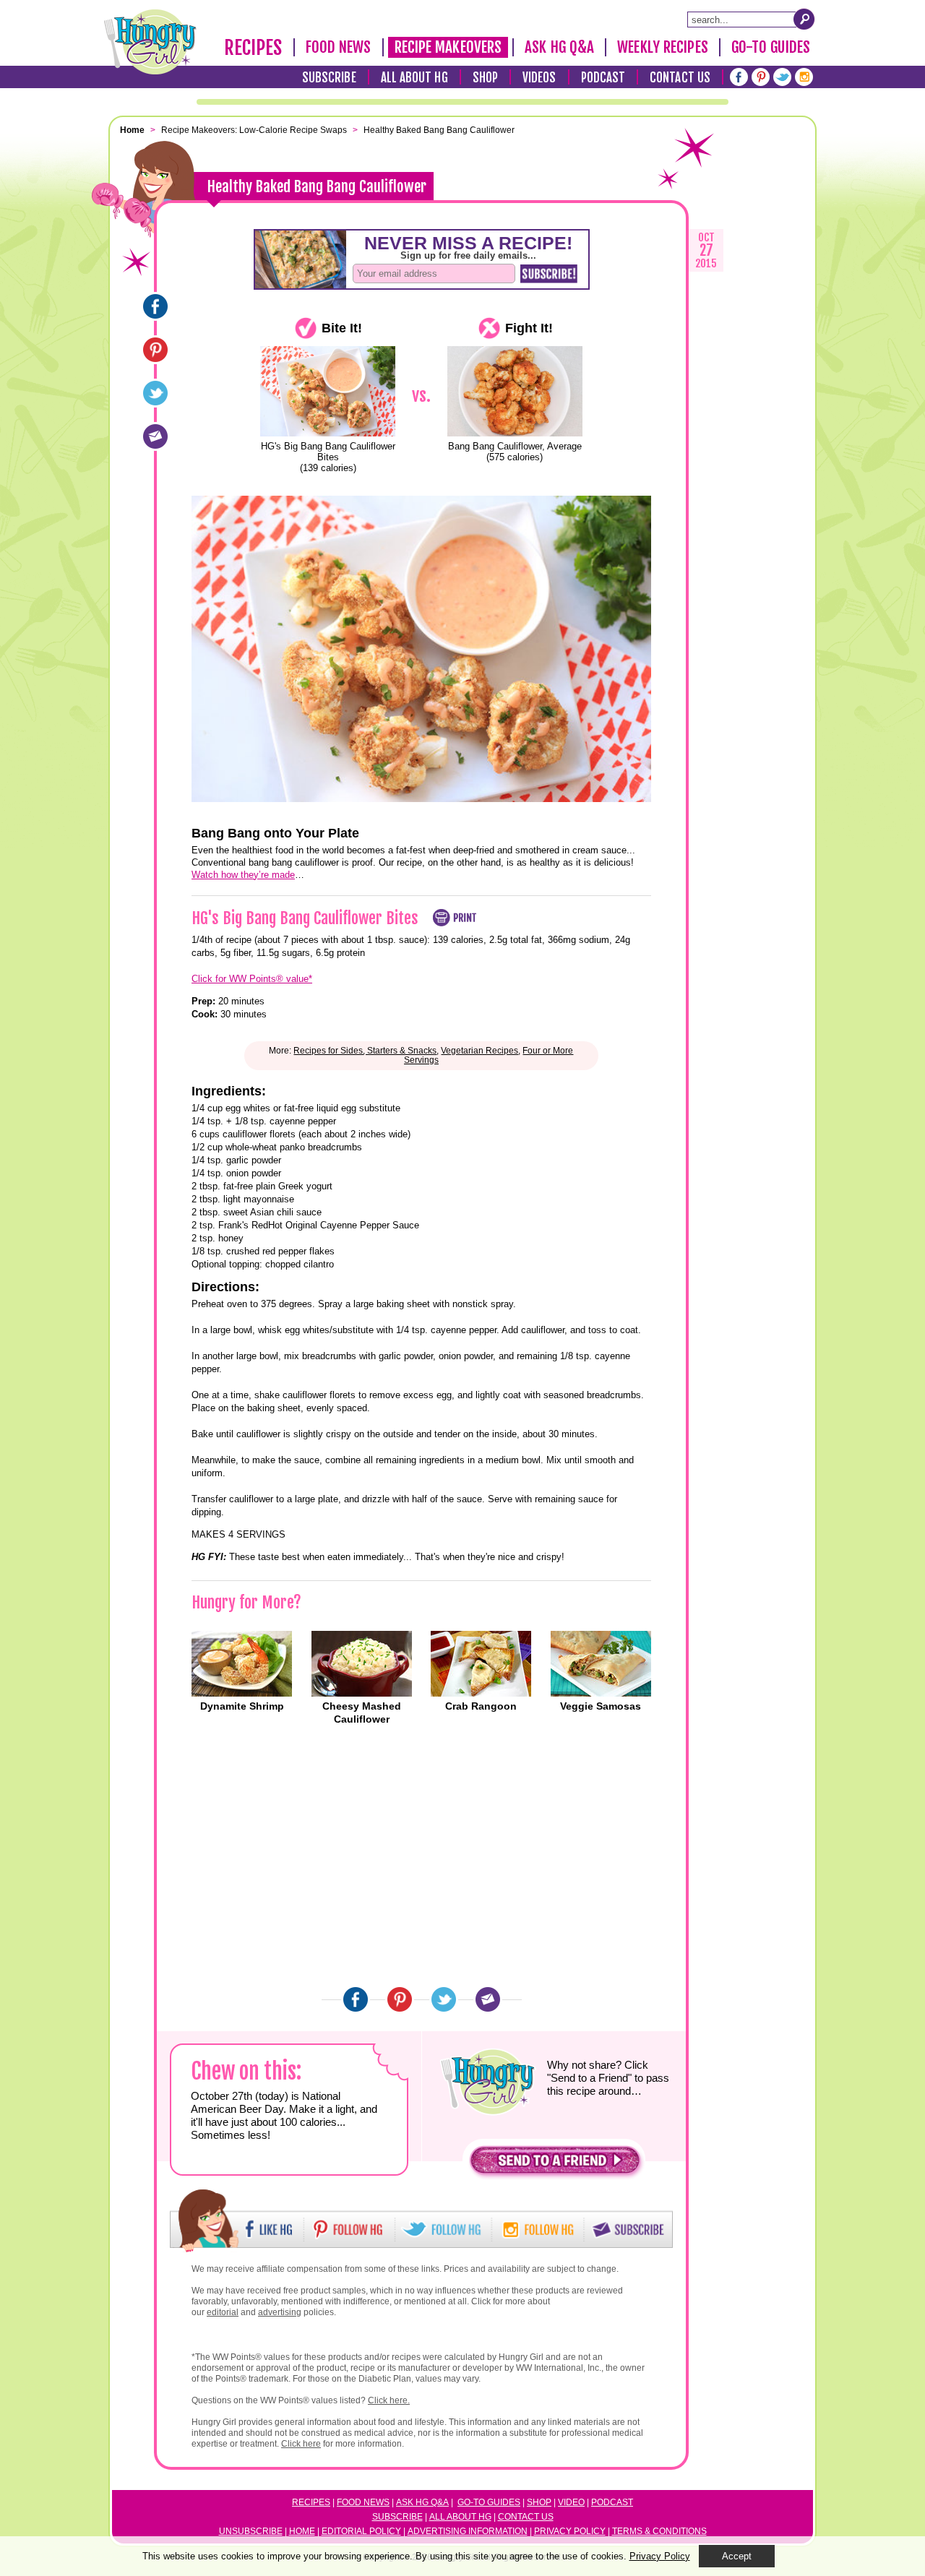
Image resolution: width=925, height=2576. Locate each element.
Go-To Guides (771, 47)
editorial (223, 2312)
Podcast (603, 78)
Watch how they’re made (243, 875)
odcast (615, 2502)
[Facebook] (739, 77)
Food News (339, 47)
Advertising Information (468, 2531)
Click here (301, 2444)
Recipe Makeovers (448, 47)
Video (571, 2502)
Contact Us (680, 78)
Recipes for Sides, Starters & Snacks (365, 1051)
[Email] (155, 436)
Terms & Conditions (659, 2531)
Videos (539, 78)
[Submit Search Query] (804, 19)
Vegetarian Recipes (479, 1051)
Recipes (253, 48)
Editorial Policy (361, 2531)
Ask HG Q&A (559, 47)
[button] (555, 2164)
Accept (737, 2556)
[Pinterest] (761, 77)
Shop (485, 78)
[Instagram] (804, 77)
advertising (280, 2312)
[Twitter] (782, 77)
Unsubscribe (251, 2531)
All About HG (414, 78)
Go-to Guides (489, 2502)
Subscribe (329, 78)
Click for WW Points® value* (252, 979)
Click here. (389, 2400)
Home (302, 2531)
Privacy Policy (570, 2531)
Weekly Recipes (662, 47)
